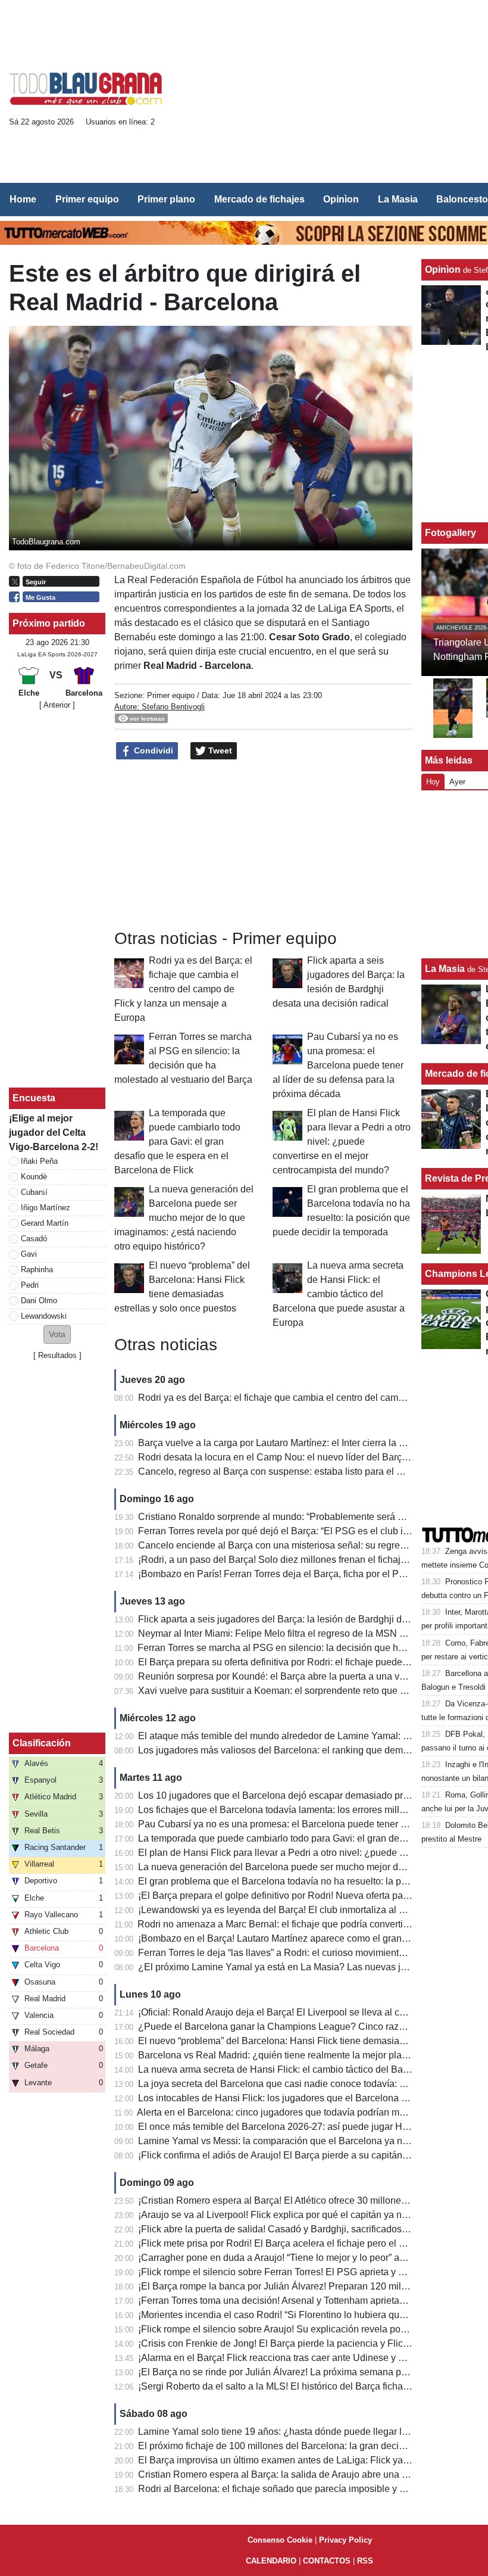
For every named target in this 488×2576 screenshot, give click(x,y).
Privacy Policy (345, 2540)
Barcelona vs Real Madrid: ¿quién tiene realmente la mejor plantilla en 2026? (301, 2055)
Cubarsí (34, 1192)
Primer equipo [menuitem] (87, 199)
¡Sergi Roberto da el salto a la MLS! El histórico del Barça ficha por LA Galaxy (301, 2386)
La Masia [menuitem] (398, 199)
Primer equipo (171, 695)
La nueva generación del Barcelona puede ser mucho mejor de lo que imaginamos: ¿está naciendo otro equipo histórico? (184, 1218)
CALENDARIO (271, 2561)
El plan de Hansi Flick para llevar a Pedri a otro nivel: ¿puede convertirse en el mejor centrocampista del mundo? (342, 1141)
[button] (57, 1334)
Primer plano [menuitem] (166, 199)
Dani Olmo (39, 1301)
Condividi (152, 750)
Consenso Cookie (280, 2540)
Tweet (219, 750)
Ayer (457, 782)
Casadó (34, 1239)
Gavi (29, 1254)
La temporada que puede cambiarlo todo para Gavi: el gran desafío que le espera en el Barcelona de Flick (177, 1141)
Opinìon (443, 270)
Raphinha (37, 1270)
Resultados (57, 1355)
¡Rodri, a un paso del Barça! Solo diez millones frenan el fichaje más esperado (303, 1560)
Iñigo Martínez (46, 1208)
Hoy (433, 782)
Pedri (30, 1285)
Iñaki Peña (39, 1161)
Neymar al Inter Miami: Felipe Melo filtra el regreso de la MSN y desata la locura (306, 1633)
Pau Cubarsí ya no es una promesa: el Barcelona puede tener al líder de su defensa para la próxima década (338, 1065)
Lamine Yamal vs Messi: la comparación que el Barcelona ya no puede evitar (300, 2141)
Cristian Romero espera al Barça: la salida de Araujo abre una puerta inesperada (308, 2474)
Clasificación (42, 1743)
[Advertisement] (332, 93)
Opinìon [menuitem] (341, 199)
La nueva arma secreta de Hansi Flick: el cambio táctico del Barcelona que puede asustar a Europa (339, 1294)
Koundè (34, 1177)
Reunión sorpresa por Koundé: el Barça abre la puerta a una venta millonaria (300, 1676)
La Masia (445, 969)
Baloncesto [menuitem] (462, 199)
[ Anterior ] (57, 705)
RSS (365, 2561)
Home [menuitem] (23, 199)
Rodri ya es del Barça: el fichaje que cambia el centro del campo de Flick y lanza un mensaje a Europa (183, 989)
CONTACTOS (327, 2561)
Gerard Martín (45, 1223)
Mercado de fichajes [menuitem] (259, 199)
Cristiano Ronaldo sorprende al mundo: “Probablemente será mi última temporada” (312, 1517)
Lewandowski (44, 1316)
